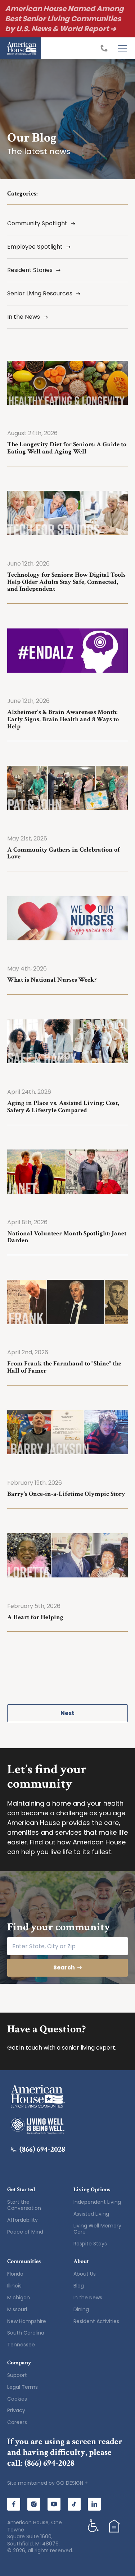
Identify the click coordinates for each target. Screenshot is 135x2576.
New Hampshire (27, 2321)
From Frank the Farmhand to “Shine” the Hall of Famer (64, 1367)
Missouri (17, 2309)
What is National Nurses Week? (52, 980)
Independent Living (97, 2202)
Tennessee (21, 2345)
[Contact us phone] (106, 48)
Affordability (22, 2220)
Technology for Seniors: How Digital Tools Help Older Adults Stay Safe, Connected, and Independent (66, 582)
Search (64, 1967)
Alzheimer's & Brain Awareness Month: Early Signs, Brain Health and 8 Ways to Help (63, 719)
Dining (81, 2309)
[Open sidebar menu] (122, 48)
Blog (79, 2286)
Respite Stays (90, 2244)
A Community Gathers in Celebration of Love (64, 853)
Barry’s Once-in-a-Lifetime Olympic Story (66, 1494)
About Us (85, 2274)
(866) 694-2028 (42, 2149)
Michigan (19, 2298)
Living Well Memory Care (97, 2229)
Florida (15, 2274)
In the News (88, 2298)
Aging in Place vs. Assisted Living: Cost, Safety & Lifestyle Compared (63, 1107)
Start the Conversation (24, 2205)
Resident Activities (96, 2321)
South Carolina (26, 2333)
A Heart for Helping (35, 1617)
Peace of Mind (25, 2232)
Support (17, 2375)
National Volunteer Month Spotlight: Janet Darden (67, 1237)
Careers (17, 2422)
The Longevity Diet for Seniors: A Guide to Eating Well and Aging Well (67, 448)
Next (67, 1713)
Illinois (14, 2286)
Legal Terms (22, 2387)
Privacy (16, 2410)
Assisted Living (91, 2214)
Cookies (17, 2399)
